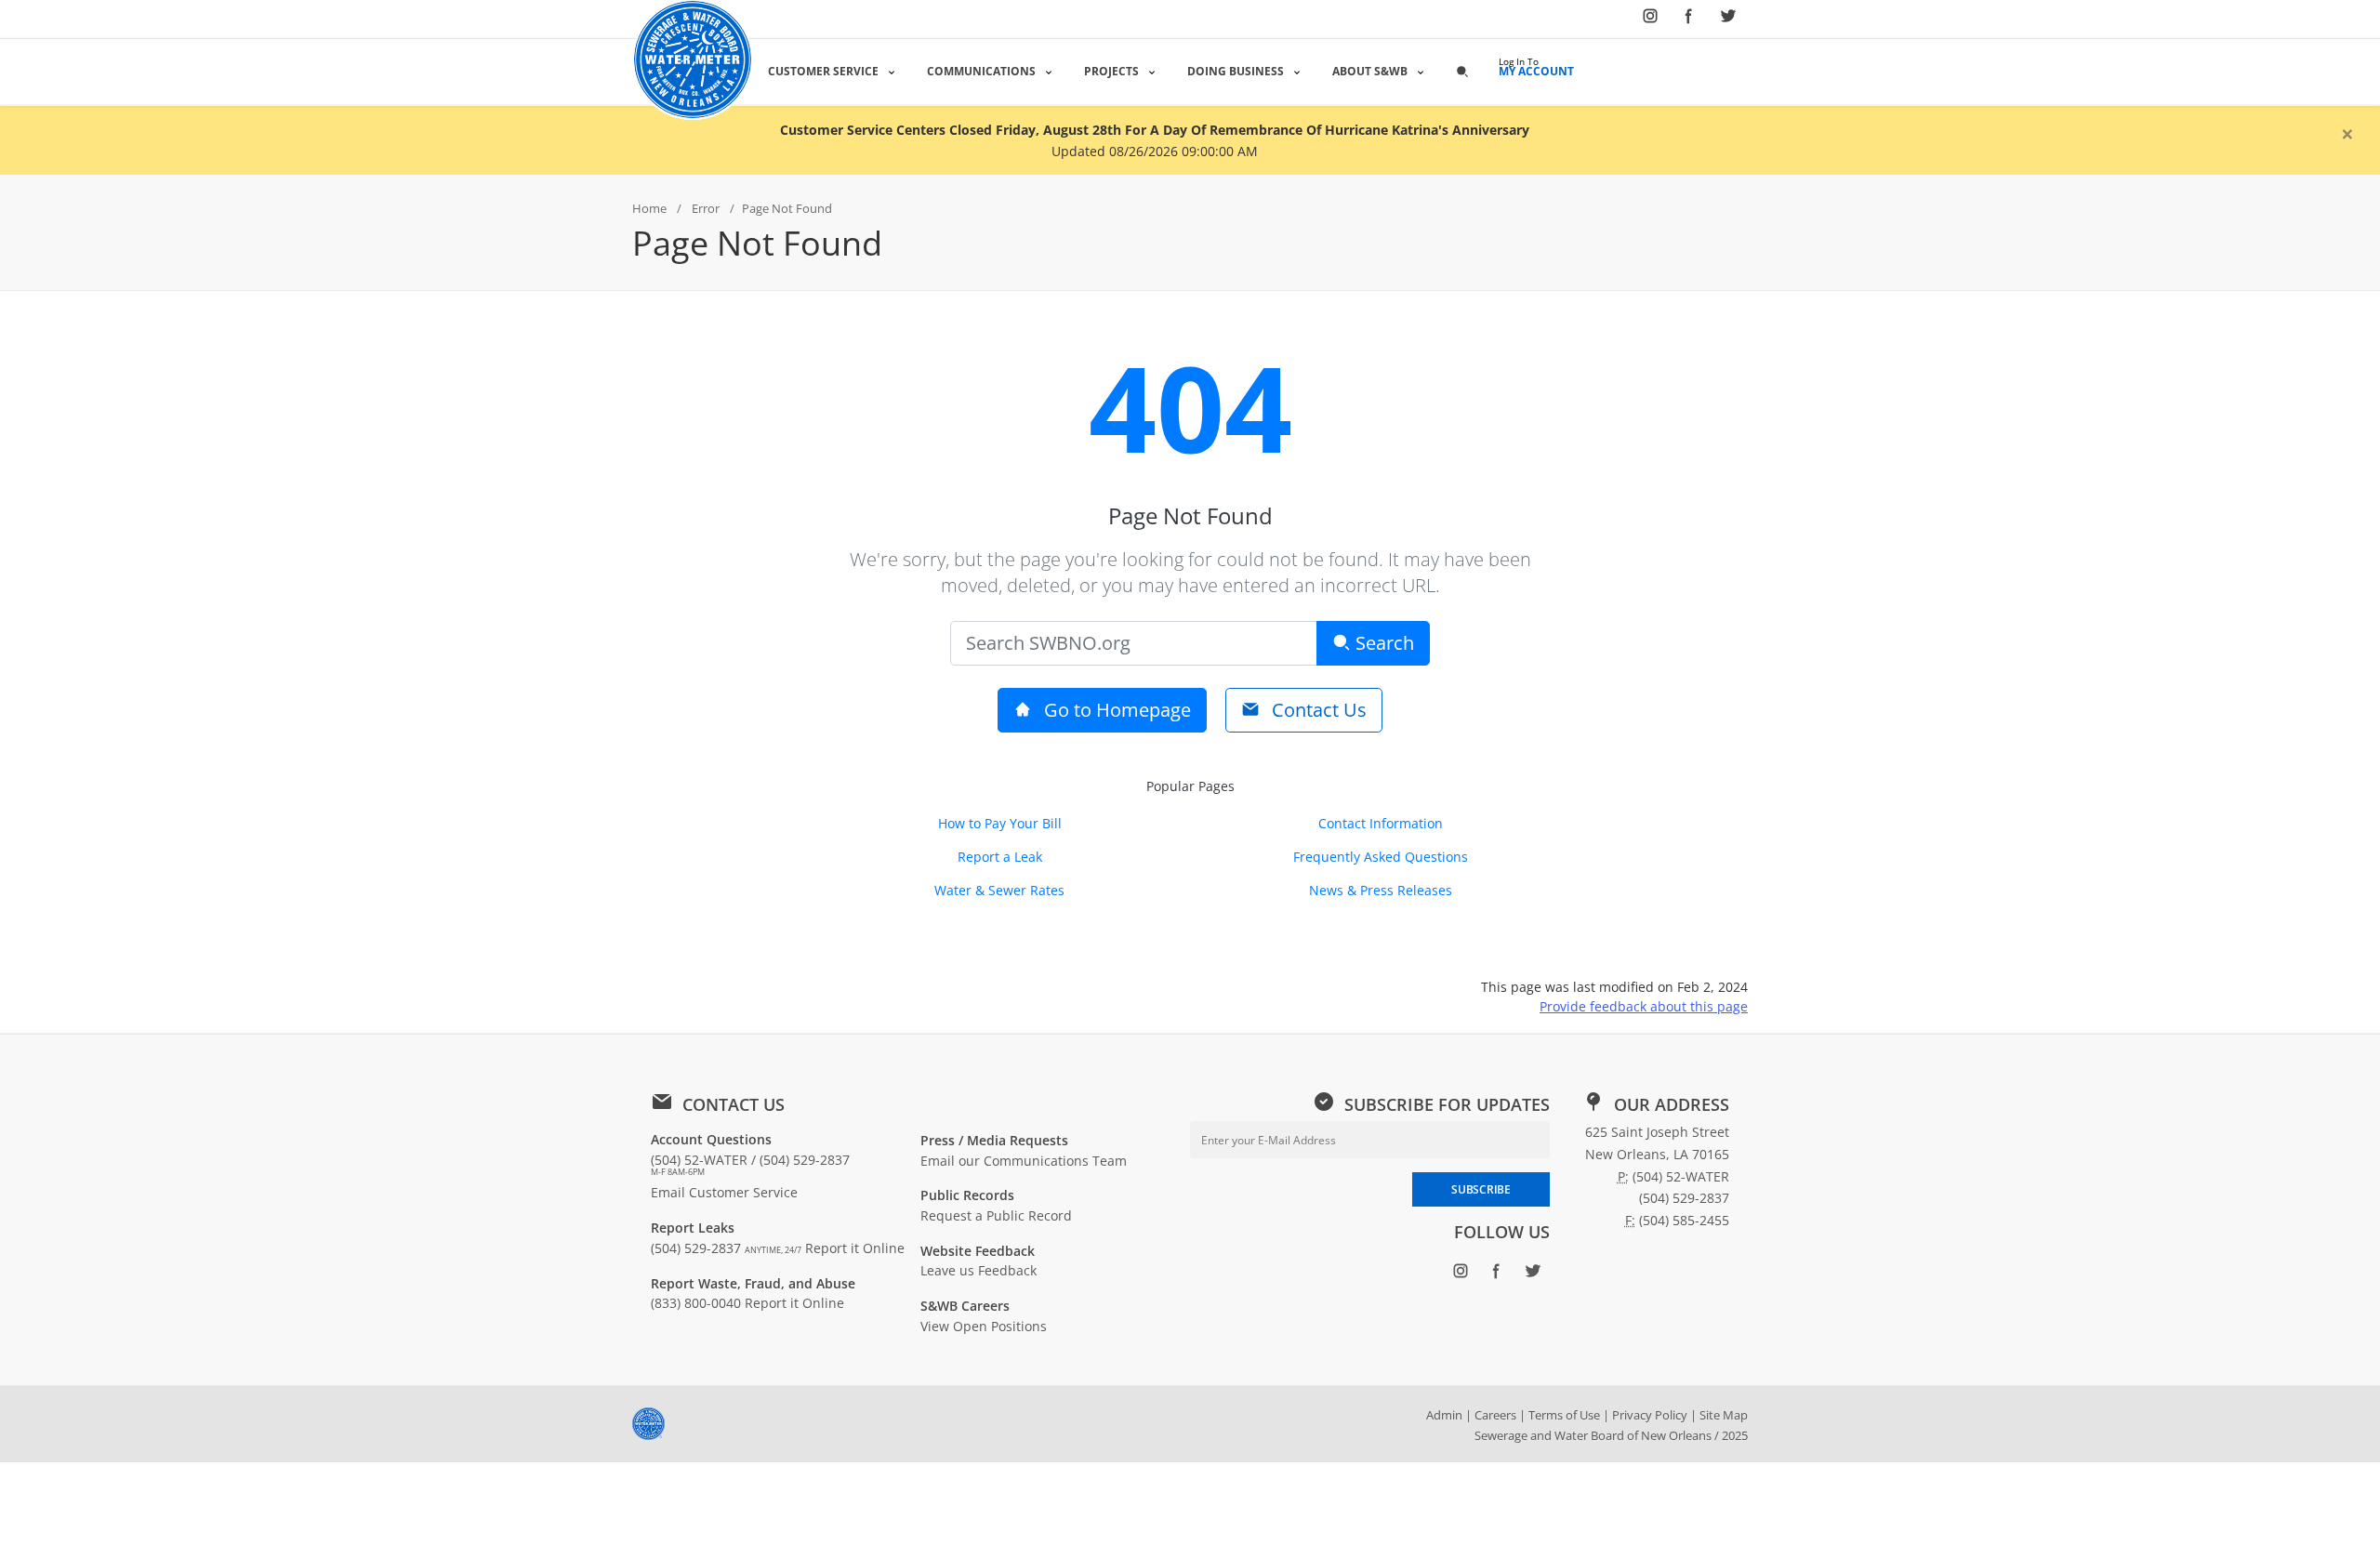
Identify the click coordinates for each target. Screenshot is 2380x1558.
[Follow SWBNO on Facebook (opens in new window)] (1689, 20)
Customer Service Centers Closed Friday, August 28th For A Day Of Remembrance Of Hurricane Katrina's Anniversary (1155, 130)
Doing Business (1236, 71)
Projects (1111, 71)
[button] (1462, 71)
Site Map (1724, 1415)
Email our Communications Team (1024, 1161)
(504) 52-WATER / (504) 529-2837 (750, 1165)
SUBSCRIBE (1481, 1189)
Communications (981, 71)
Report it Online (855, 1248)
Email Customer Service (724, 1192)
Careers (1495, 1415)
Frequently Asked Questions (1381, 857)
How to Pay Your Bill (1000, 823)
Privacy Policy (1650, 1415)
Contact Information (1381, 823)
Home (649, 208)
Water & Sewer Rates (999, 890)
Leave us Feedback (978, 1270)
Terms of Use (1564, 1415)
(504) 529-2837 (726, 1248)
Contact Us (1317, 710)
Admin (1444, 1415)
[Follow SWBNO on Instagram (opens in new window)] (1650, 20)
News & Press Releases (1381, 890)
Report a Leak (1000, 857)
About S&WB (1370, 71)
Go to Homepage (1115, 710)
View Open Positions (984, 1326)
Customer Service (823, 71)
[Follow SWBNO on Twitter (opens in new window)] (1728, 20)
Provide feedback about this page (1644, 1006)
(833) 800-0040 (696, 1303)
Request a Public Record (996, 1215)
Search (1382, 643)
